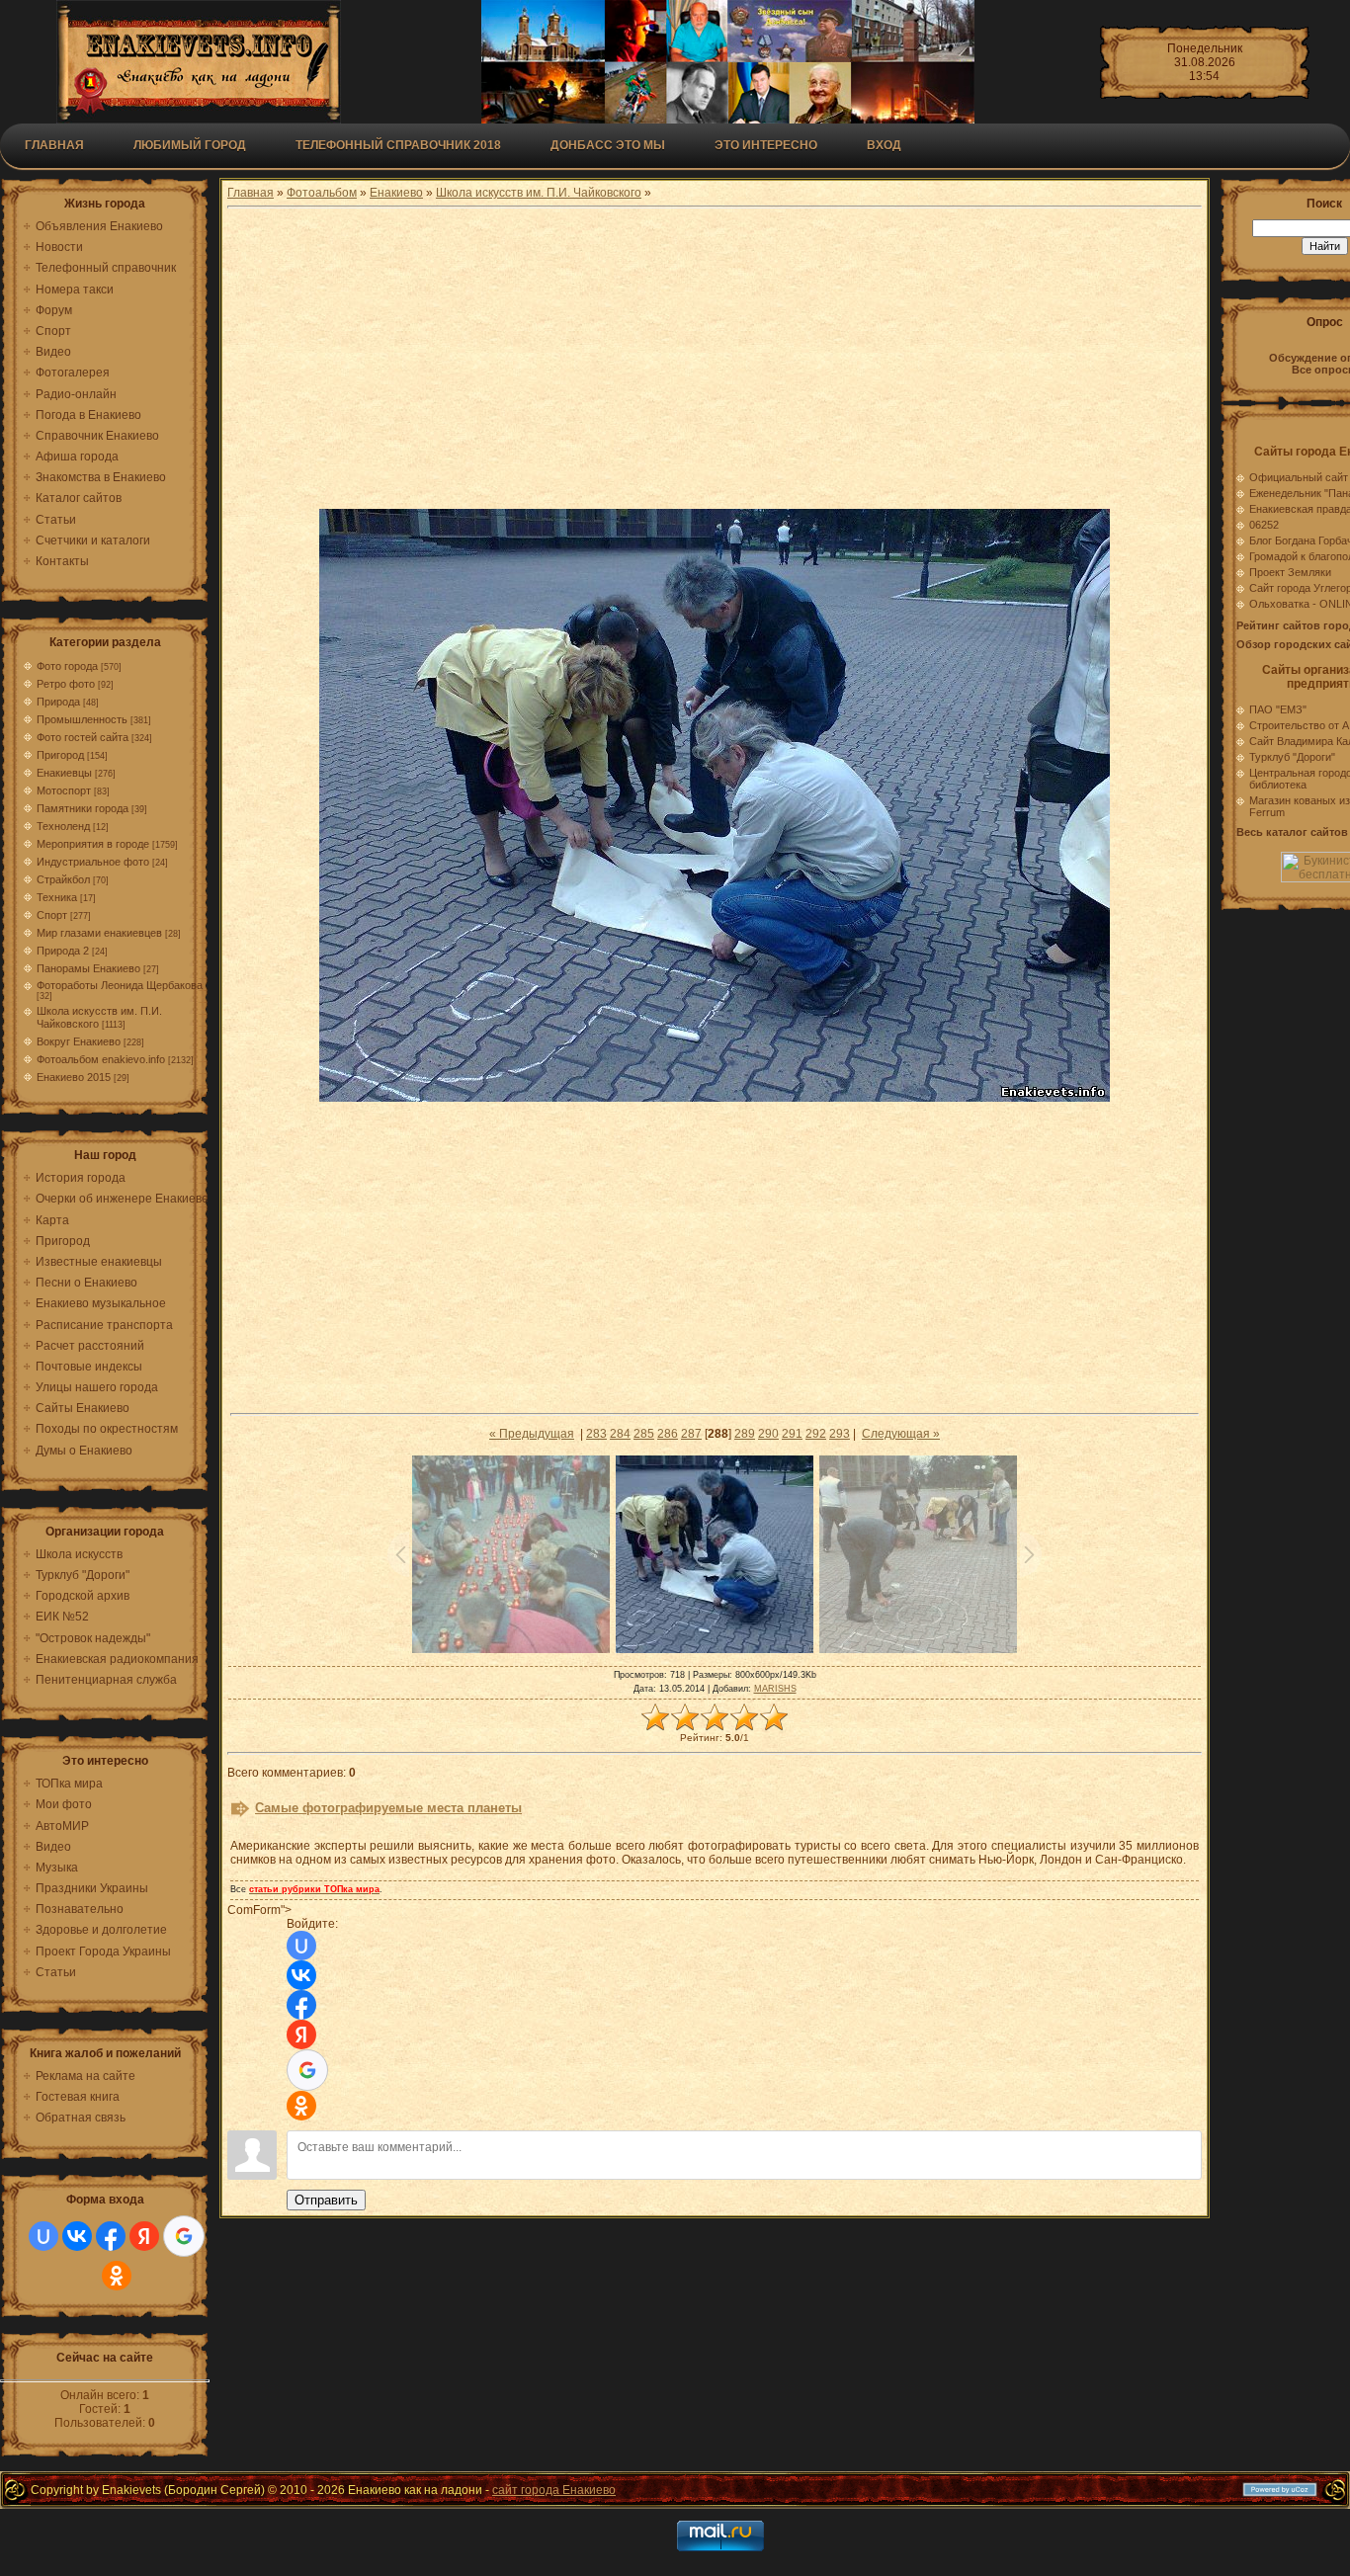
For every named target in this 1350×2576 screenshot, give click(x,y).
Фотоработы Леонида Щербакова (120, 985)
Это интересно (766, 145)
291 (792, 1434)
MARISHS (775, 1689)
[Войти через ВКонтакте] (77, 2236)
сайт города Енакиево (554, 2490)
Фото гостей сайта (83, 737)
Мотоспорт (64, 790)
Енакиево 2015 (74, 1077)
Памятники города (83, 808)
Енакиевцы (64, 773)
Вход (884, 145)
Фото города (67, 666)
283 (596, 1434)
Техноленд (63, 826)
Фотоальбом (322, 193)
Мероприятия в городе (93, 844)
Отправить (326, 2200)
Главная (54, 145)
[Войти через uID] (43, 2236)
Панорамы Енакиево (88, 968)
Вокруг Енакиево (79, 1041)
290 (768, 1434)
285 (644, 1434)
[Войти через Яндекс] (144, 2236)
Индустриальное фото (93, 862)
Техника (57, 897)
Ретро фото (66, 684)
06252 (1264, 525)
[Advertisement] (715, 361)
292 (816, 1434)
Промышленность (82, 719)
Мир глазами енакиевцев (99, 933)
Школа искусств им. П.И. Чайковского (539, 193)
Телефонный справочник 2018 (398, 145)
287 (691, 1434)
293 (840, 1434)
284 (620, 1434)
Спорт (52, 915)
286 (668, 1434)
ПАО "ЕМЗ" (1278, 709)
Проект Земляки (1290, 572)
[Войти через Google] (184, 2236)
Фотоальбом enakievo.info (101, 1059)
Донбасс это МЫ (608, 145)
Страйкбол (63, 879)
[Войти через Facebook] (111, 2236)
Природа (58, 702)
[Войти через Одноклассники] (117, 2276)
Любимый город (190, 145)
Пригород (60, 755)
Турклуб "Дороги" (1292, 757)
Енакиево (396, 193)
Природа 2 (63, 951)
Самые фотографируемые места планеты (388, 1808)
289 (745, 1434)
